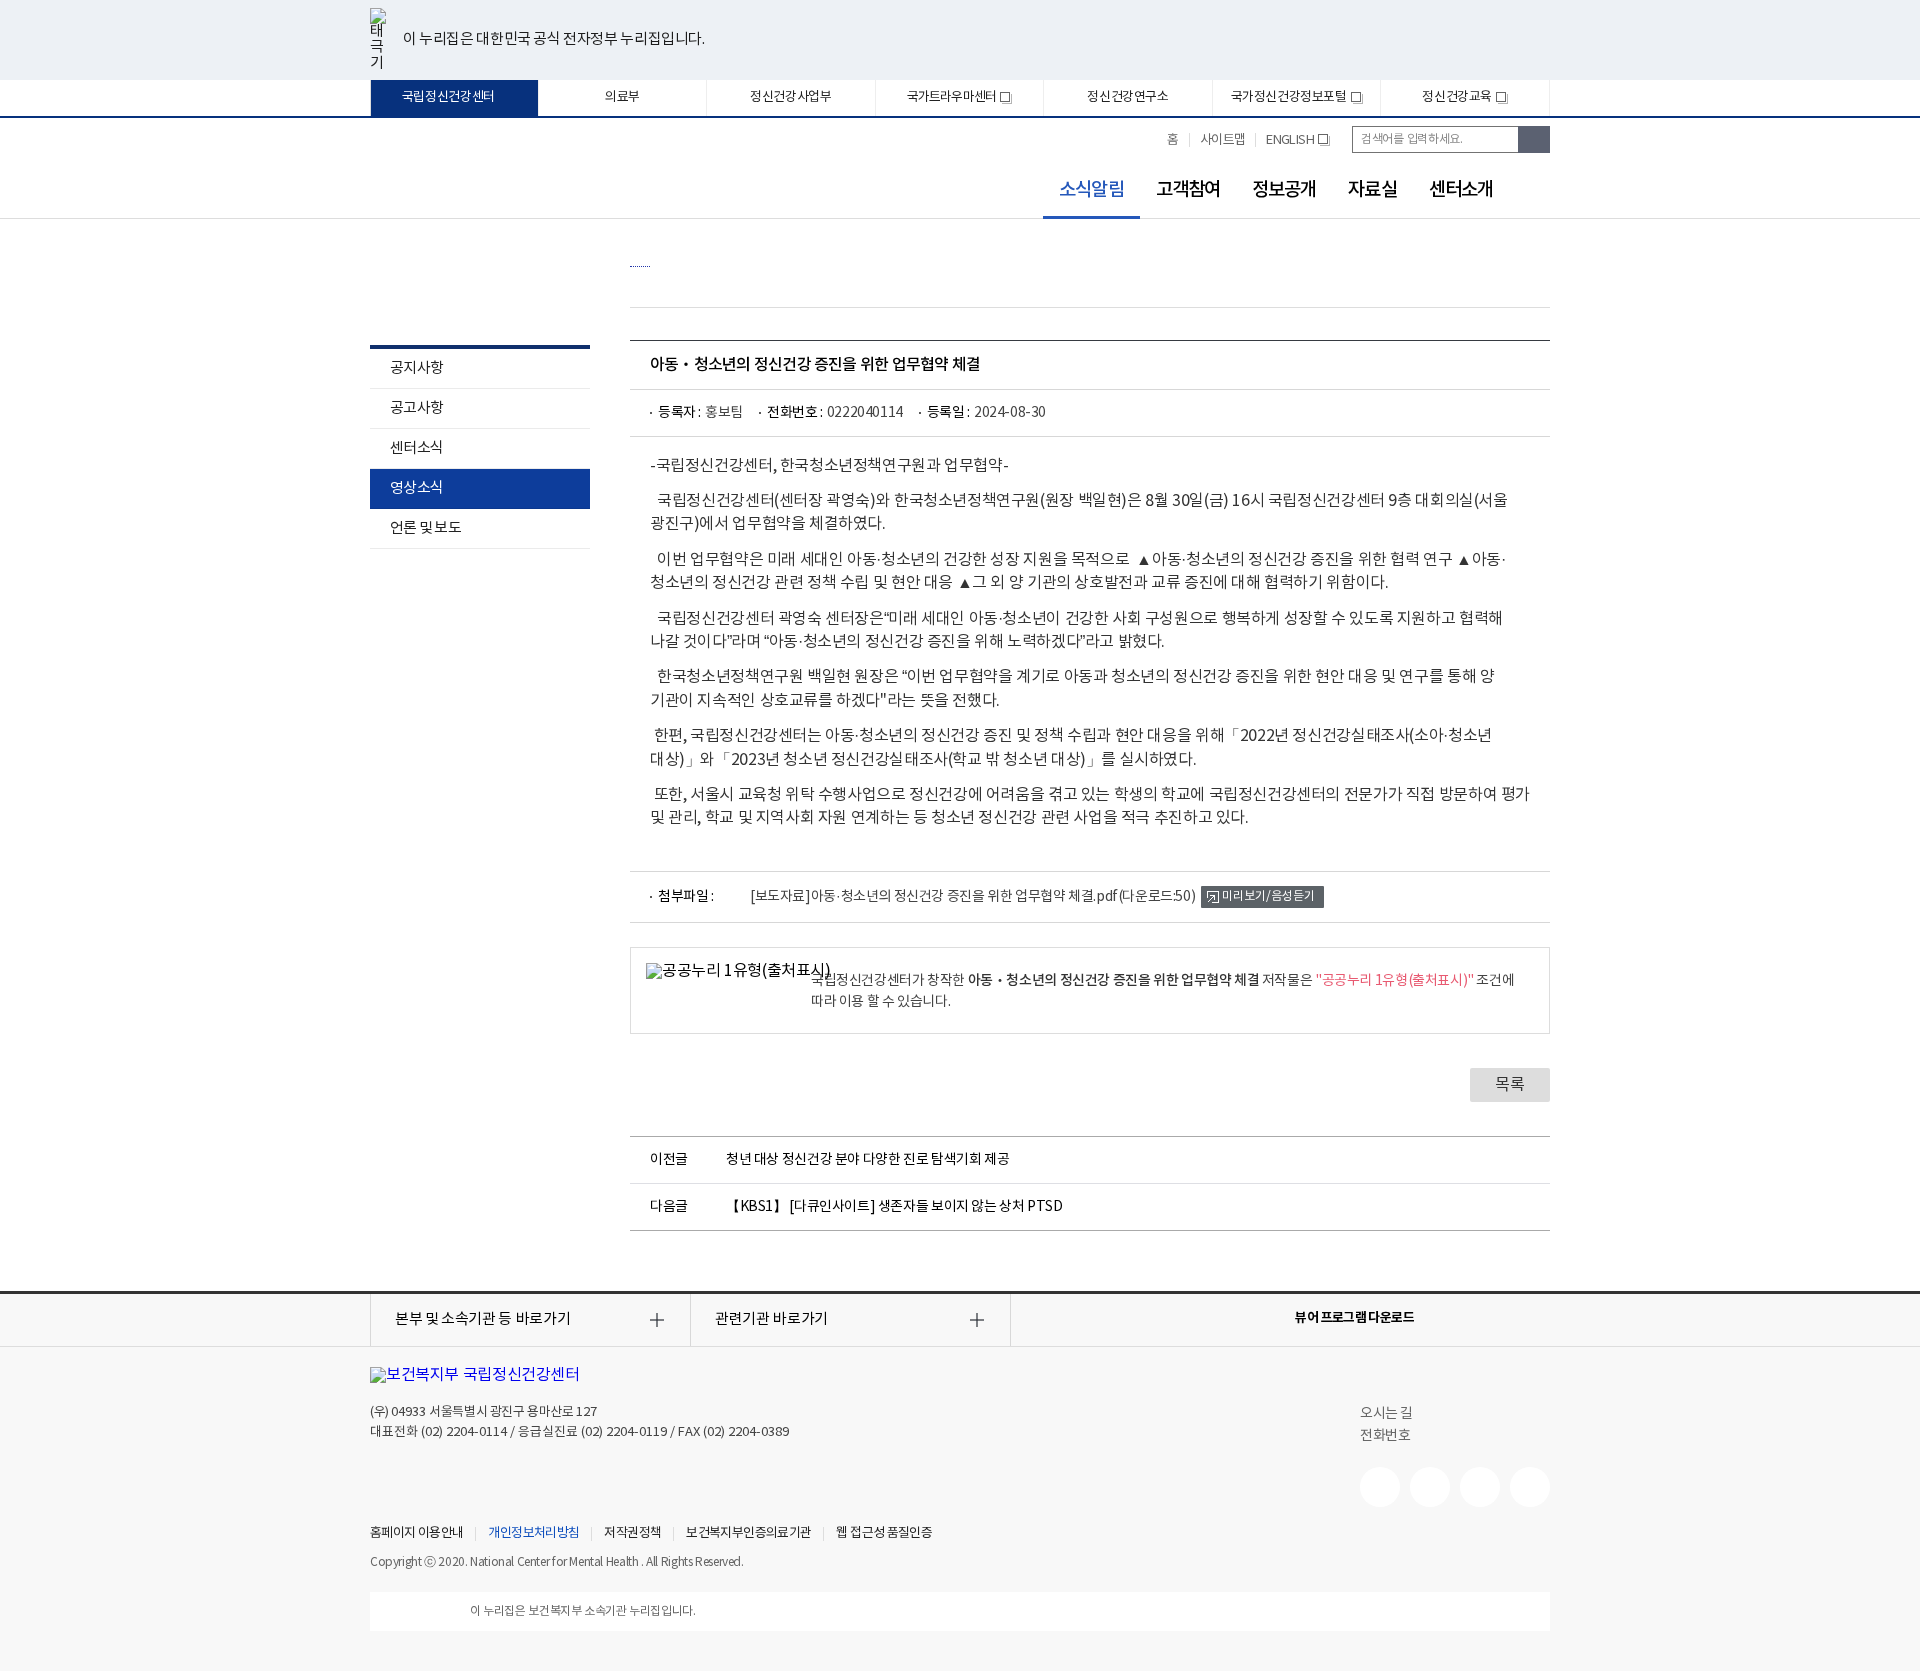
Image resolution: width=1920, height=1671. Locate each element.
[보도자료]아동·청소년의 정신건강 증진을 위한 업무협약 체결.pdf (972, 897)
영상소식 (416, 488)
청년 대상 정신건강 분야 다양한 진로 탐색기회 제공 (867, 1160)
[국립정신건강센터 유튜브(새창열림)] (1380, 1487)
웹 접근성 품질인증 (884, 1534)
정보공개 (1284, 190)
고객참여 (1188, 190)
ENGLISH (1297, 148)
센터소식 (416, 448)
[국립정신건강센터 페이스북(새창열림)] (1430, 1487)
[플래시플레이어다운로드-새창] (1538, 1318)
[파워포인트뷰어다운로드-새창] (1474, 1318)
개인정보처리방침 (533, 1534)
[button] (530, 1320)
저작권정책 (632, 1534)
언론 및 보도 (425, 528)
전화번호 (1385, 1436)
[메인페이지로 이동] (469, 177)
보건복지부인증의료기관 (748, 1534)
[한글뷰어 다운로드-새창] (1442, 1318)
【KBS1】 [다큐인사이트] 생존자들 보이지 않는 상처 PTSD (894, 1207)
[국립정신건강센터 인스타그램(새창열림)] (1480, 1487)
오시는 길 (1388, 1414)
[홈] (640, 256)
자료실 (1372, 190)
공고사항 (416, 408)
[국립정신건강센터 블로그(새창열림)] (1530, 1487)
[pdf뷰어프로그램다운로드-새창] (1506, 1318)
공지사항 (416, 368)
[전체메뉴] (1537, 186)
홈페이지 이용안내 (416, 1534)
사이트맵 (1223, 140)
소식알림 (1083, 190)
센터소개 (1461, 190)
